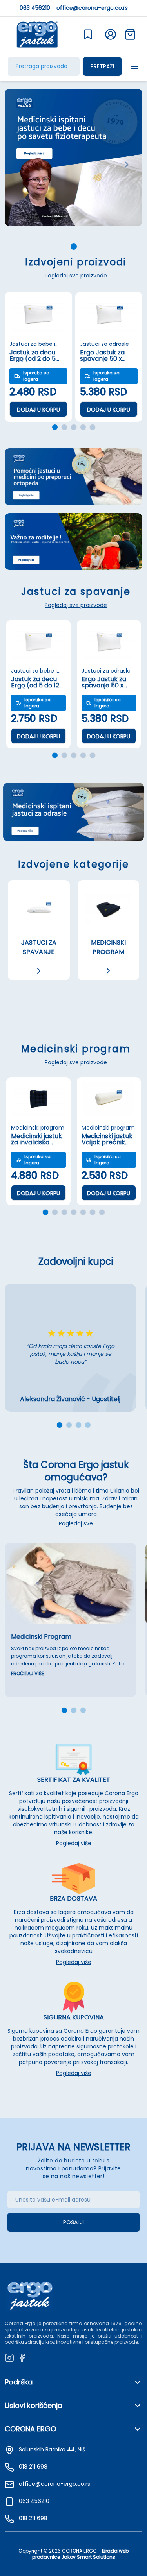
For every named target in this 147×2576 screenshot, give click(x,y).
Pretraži (102, 66)
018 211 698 (33, 2518)
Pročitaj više (27, 1674)
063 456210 (35, 8)
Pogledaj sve (76, 1523)
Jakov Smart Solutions (88, 2557)
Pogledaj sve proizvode (76, 276)
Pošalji (73, 2222)
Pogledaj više (74, 1843)
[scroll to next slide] (74, 247)
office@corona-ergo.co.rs (92, 8)
